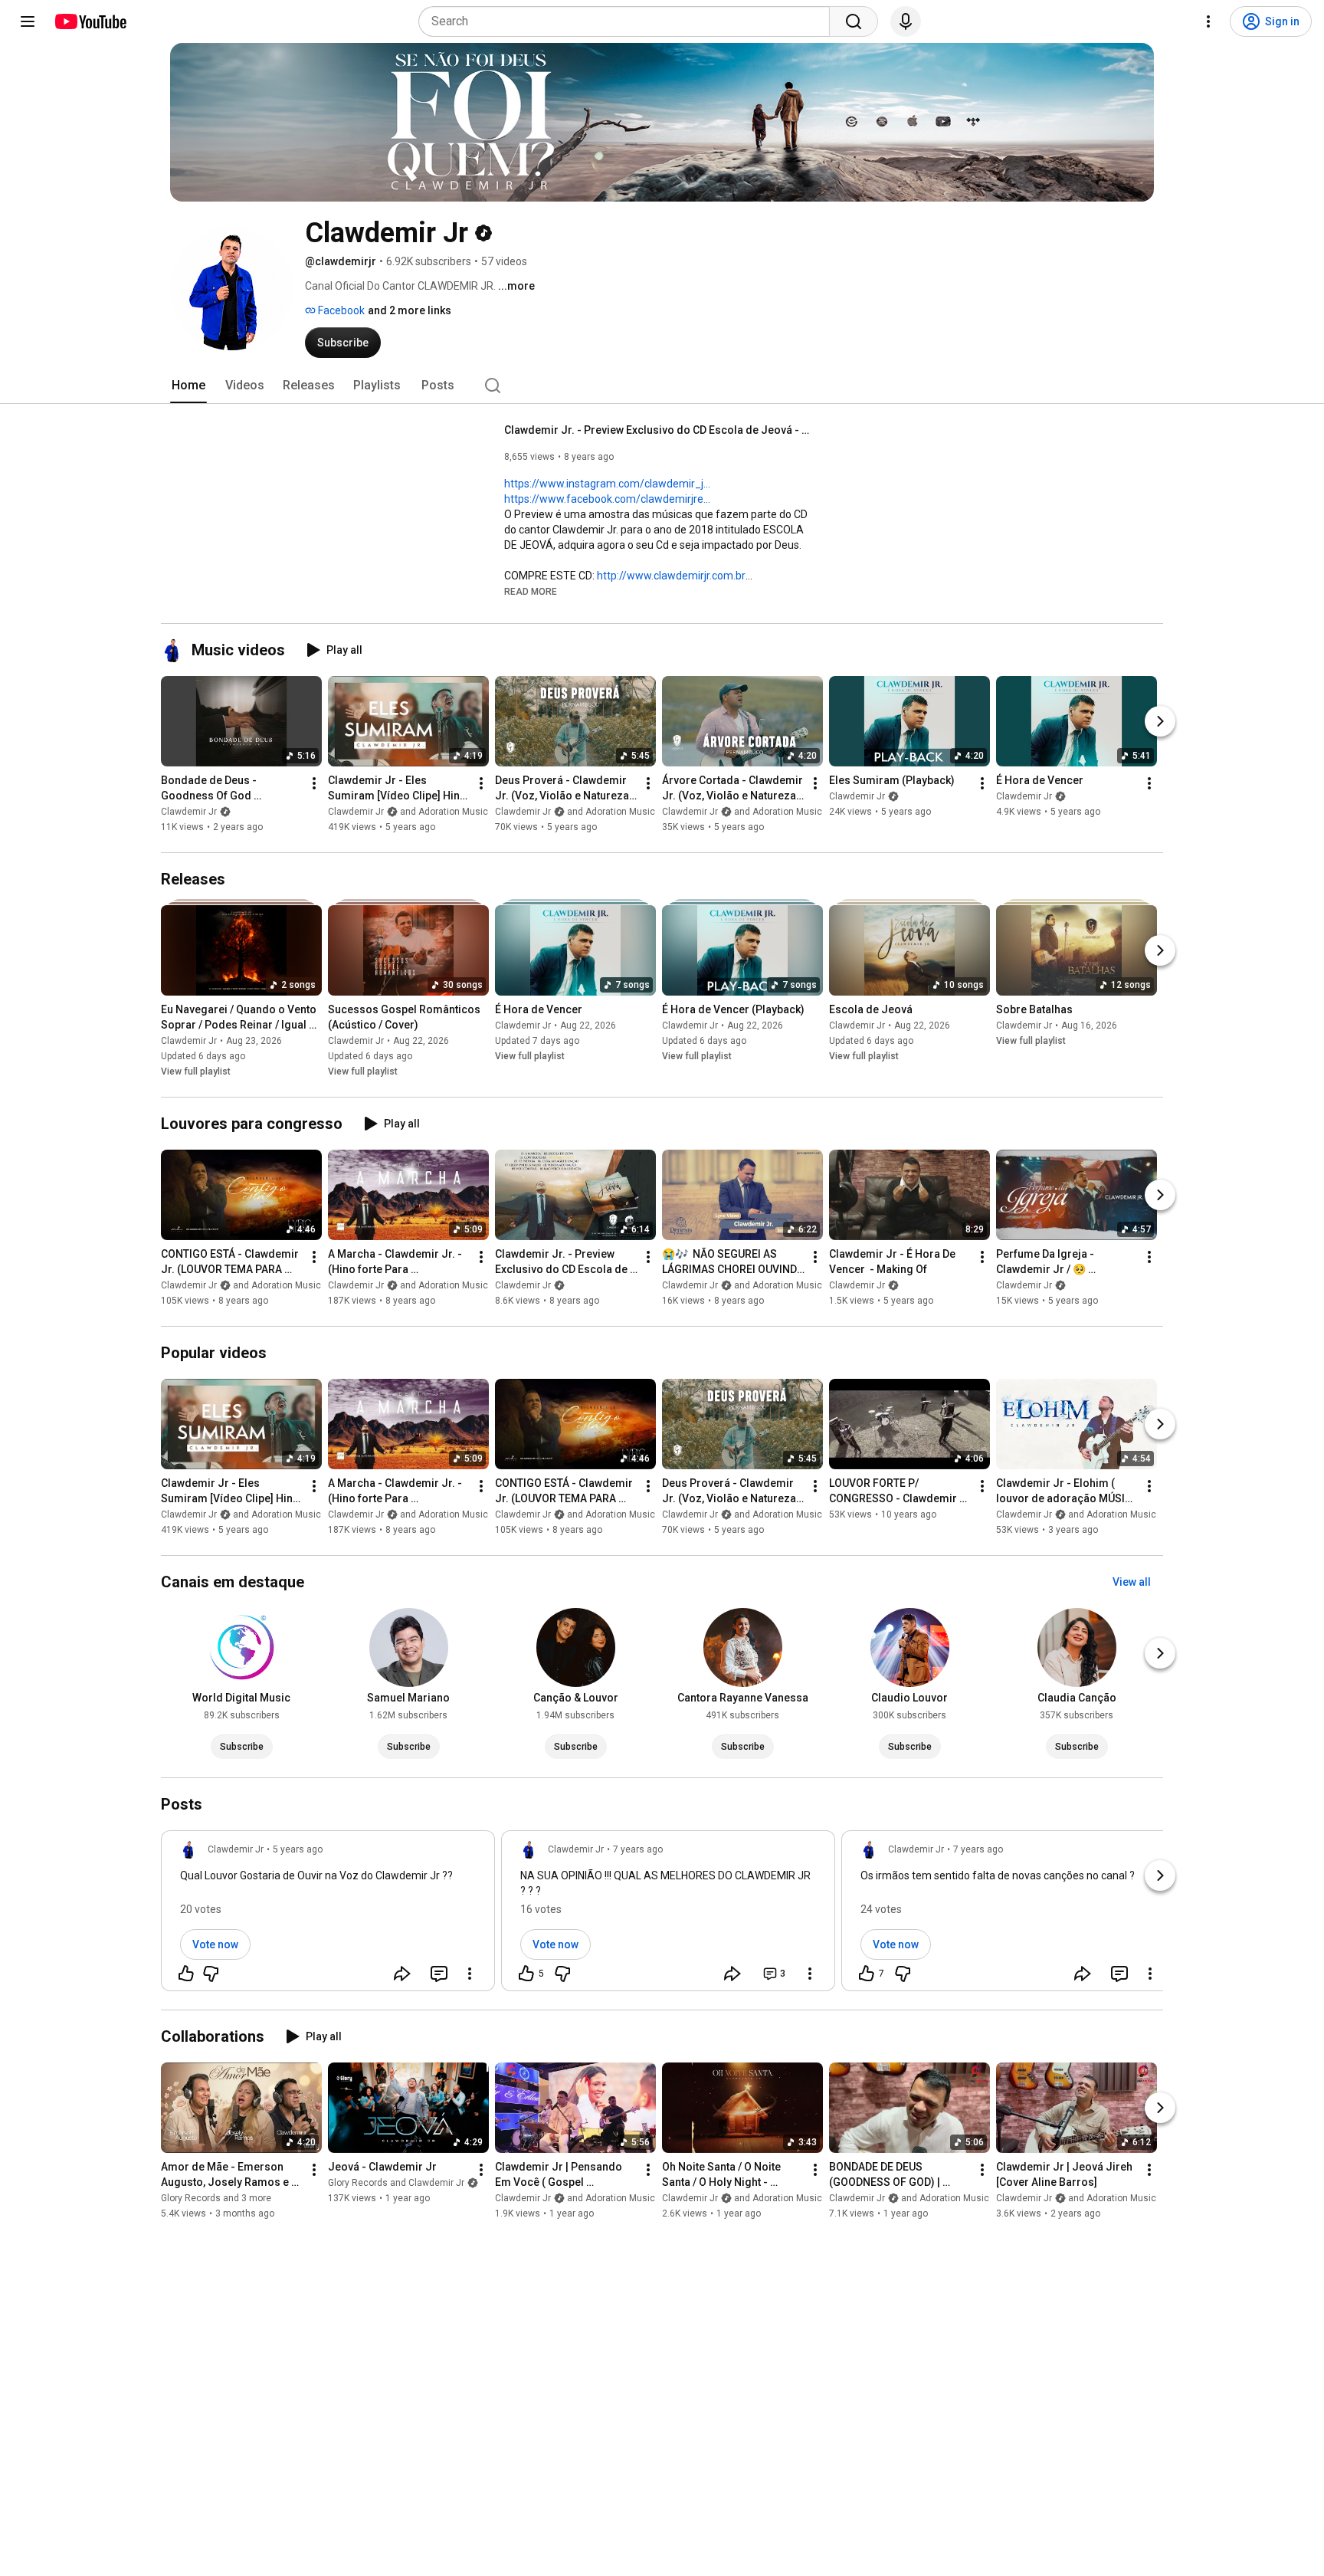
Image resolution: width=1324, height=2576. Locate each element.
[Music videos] (176, 650)
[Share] (402, 1974)
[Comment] (439, 1974)
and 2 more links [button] (410, 310)
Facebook (340, 310)
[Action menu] (470, 1974)
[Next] (1160, 721)
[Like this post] (186, 1974)
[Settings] (1208, 21)
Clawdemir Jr (189, 812)
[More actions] (314, 783)
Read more (531, 592)
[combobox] (629, 21)
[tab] (188, 386)
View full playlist (196, 1071)
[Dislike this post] (211, 1974)
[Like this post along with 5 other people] (526, 1974)
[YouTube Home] (90, 21)
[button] (531, 591)
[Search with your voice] (906, 21)
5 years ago (298, 1849)
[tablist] (662, 386)
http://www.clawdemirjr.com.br (671, 576)
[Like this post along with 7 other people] (867, 1974)
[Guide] (28, 21)
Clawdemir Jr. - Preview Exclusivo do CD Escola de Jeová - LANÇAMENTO (658, 430)
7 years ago (638, 1849)
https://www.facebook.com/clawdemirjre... (607, 499)
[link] (328, 1915)
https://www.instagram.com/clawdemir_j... (607, 484)
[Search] (854, 21)
